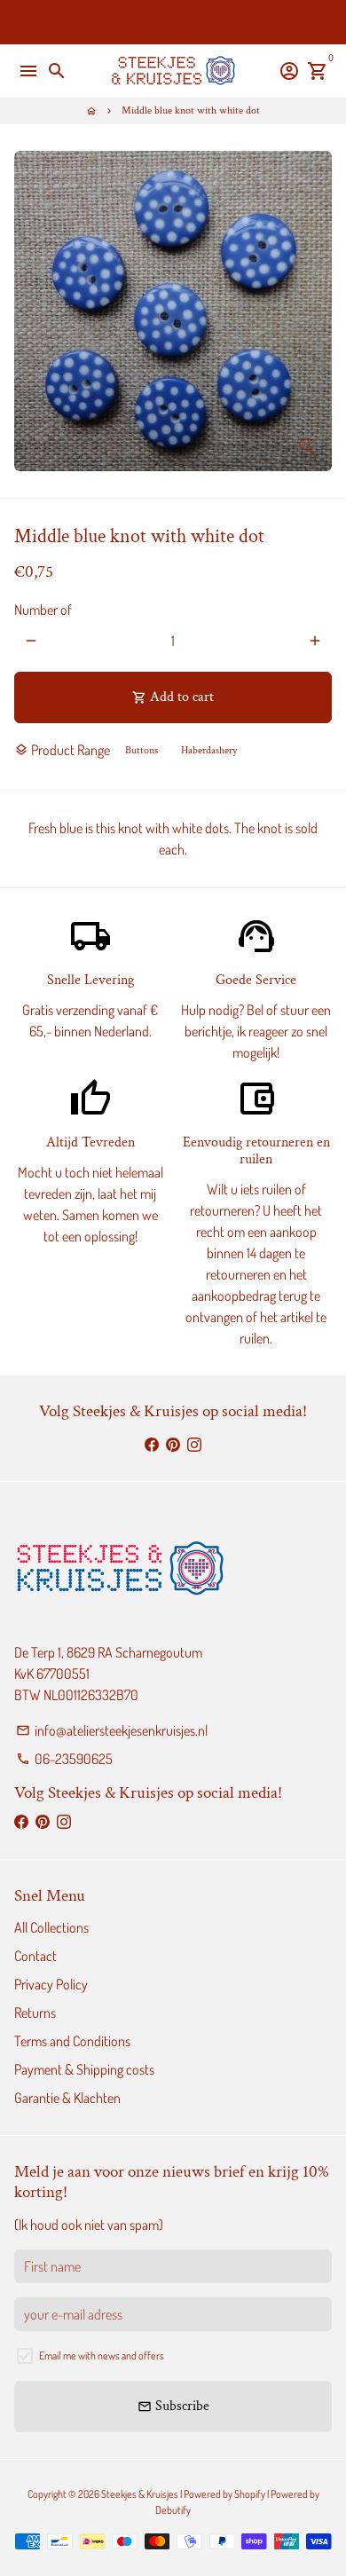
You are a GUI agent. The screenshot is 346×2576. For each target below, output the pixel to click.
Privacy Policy (51, 1984)
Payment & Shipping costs (84, 2069)
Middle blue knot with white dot (191, 110)
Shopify (250, 2494)
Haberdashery (209, 750)
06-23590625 (64, 1759)
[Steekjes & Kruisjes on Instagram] (194, 1444)
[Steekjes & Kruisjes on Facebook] (152, 1444)
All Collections (51, 1927)
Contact (35, 1956)
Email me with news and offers (102, 2355)
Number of (43, 610)
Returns (35, 2013)
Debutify (173, 2510)
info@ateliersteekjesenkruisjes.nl (112, 1730)
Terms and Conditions (72, 2041)
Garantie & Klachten (67, 2098)
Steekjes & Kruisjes (140, 2494)
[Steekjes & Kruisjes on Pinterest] (173, 1444)
